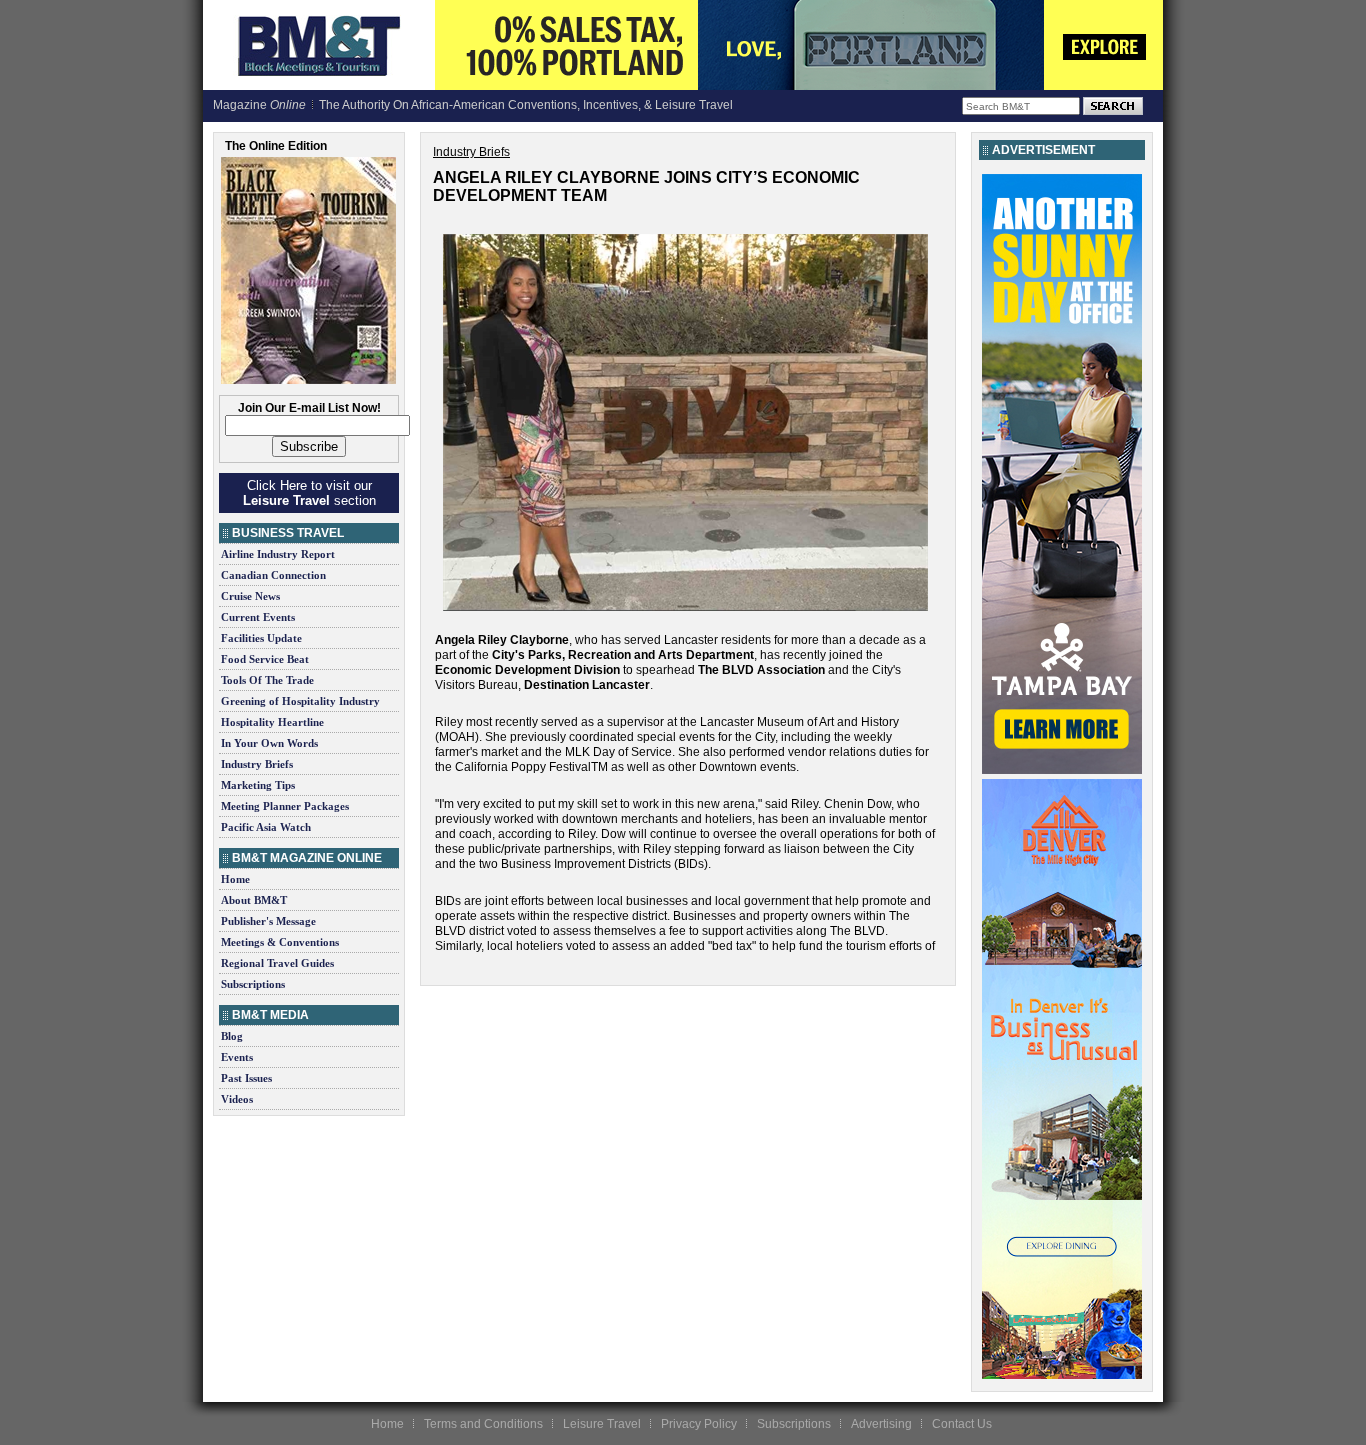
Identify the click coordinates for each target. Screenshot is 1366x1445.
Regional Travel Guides (277, 963)
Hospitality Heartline (272, 722)
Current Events (258, 617)
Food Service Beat (265, 659)
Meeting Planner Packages (285, 806)
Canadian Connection (273, 575)
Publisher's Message (268, 921)
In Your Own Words (269, 743)
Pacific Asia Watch (266, 827)
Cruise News (250, 596)
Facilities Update (261, 638)
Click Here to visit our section (309, 493)
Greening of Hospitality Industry (300, 701)
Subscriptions (253, 984)
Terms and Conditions (483, 1424)
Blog (232, 1036)
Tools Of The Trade (267, 680)
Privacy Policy (699, 1424)
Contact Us (962, 1424)
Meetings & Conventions (280, 942)
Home (235, 879)
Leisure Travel (602, 1424)
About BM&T (254, 900)
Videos (237, 1099)
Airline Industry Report (278, 554)
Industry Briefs (257, 764)
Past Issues (246, 1078)
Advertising (881, 1424)
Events (237, 1057)
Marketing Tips (258, 785)
